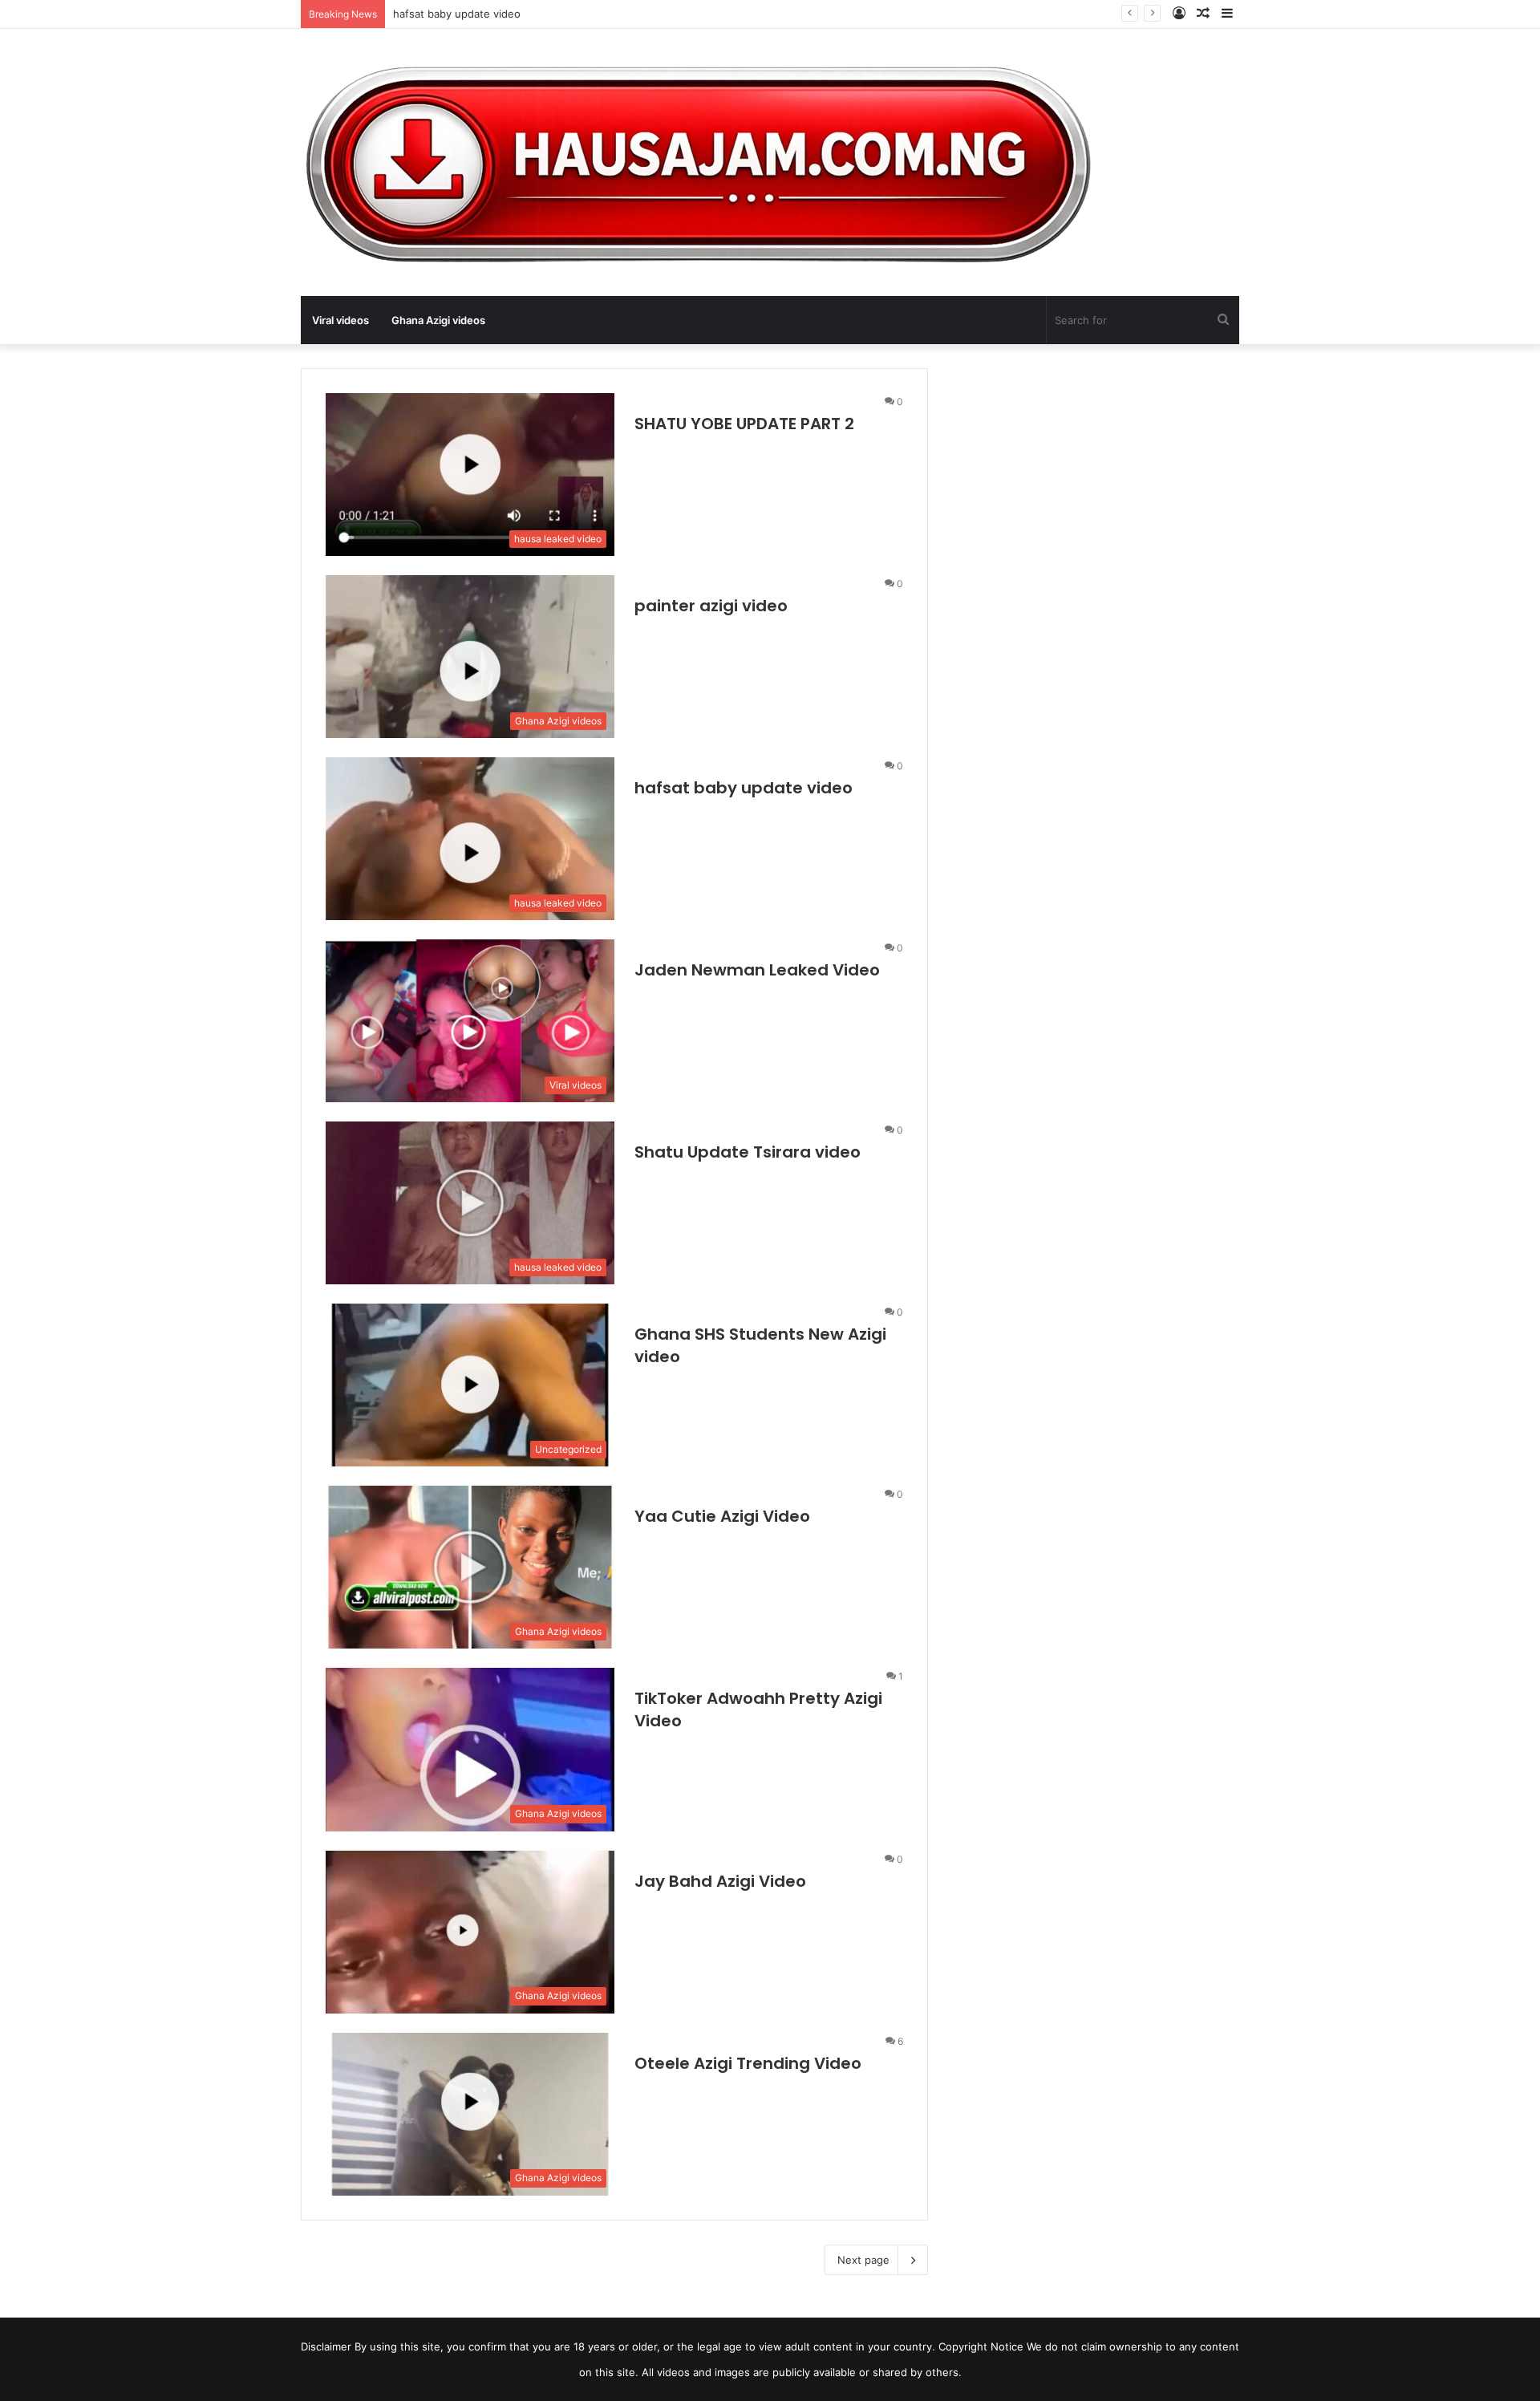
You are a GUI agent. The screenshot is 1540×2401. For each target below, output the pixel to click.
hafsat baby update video (457, 14)
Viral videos (340, 320)
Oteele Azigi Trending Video (748, 2063)
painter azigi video (711, 606)
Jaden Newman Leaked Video (757, 970)
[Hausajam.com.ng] (696, 162)
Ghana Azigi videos (438, 320)
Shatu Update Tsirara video (748, 1152)
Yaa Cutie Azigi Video (722, 1516)
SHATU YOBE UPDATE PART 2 (744, 424)
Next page (863, 2260)
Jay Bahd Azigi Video (720, 1881)
